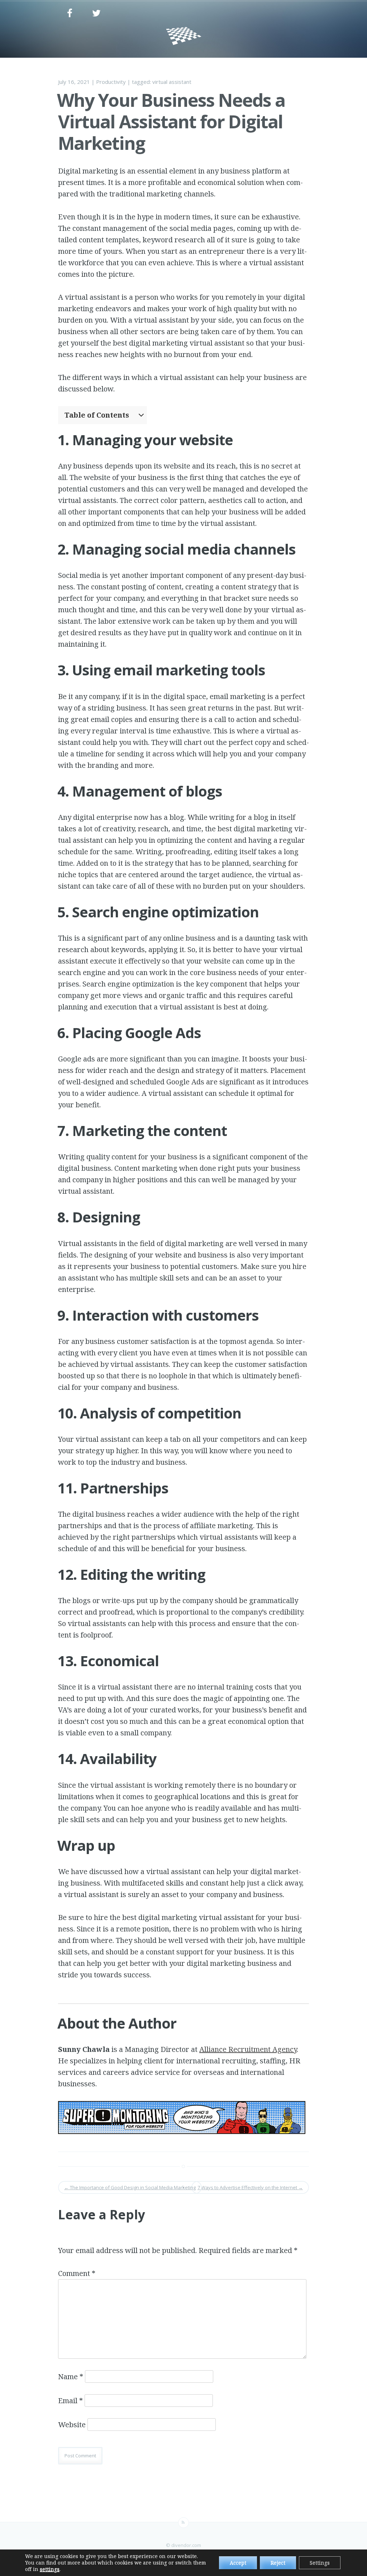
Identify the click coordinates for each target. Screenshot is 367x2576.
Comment (77, 2273)
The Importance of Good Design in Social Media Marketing (130, 2187)
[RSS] (183, 2523)
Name (71, 2377)
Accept (238, 2563)
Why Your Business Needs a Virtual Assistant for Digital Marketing (171, 122)
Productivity (111, 82)
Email (70, 2401)
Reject (278, 2563)
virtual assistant (172, 82)
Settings (320, 2563)
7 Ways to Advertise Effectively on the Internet (250, 2187)
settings (50, 2569)
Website (72, 2425)
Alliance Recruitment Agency (248, 2049)
